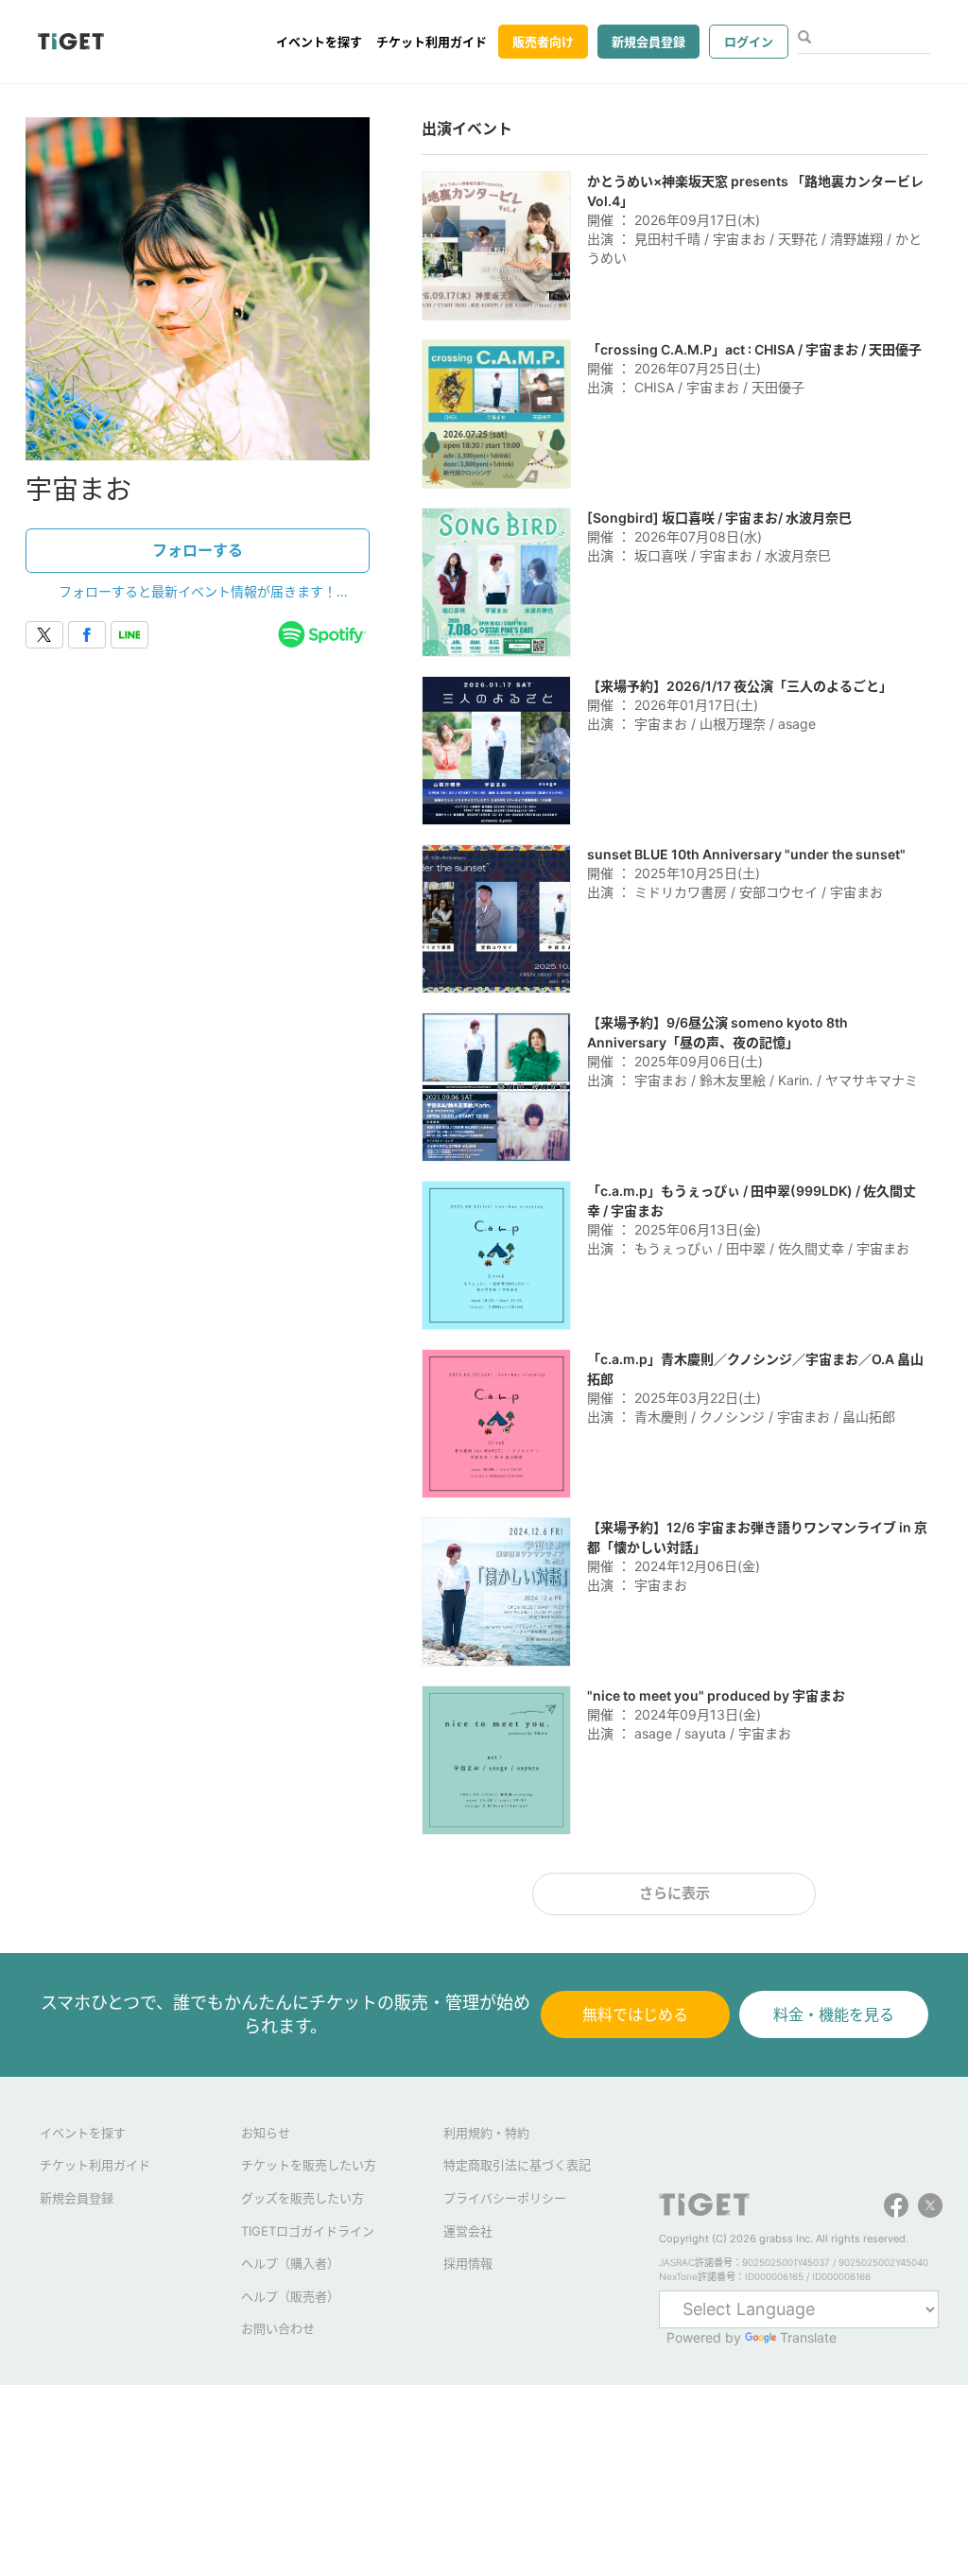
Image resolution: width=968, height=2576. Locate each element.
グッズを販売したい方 (302, 2198)
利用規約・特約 (486, 2133)
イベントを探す (319, 42)
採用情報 (468, 2263)
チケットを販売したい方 (309, 2165)
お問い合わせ (278, 2328)
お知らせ (266, 2133)
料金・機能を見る (834, 2014)
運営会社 (468, 2231)
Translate (808, 2337)
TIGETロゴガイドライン (308, 2231)
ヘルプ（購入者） (290, 2263)
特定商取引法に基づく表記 (517, 2165)
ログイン (749, 42)
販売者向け (543, 42)
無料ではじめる (635, 2014)
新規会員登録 (648, 42)
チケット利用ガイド (432, 42)
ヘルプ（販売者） (290, 2296)
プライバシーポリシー (505, 2198)
